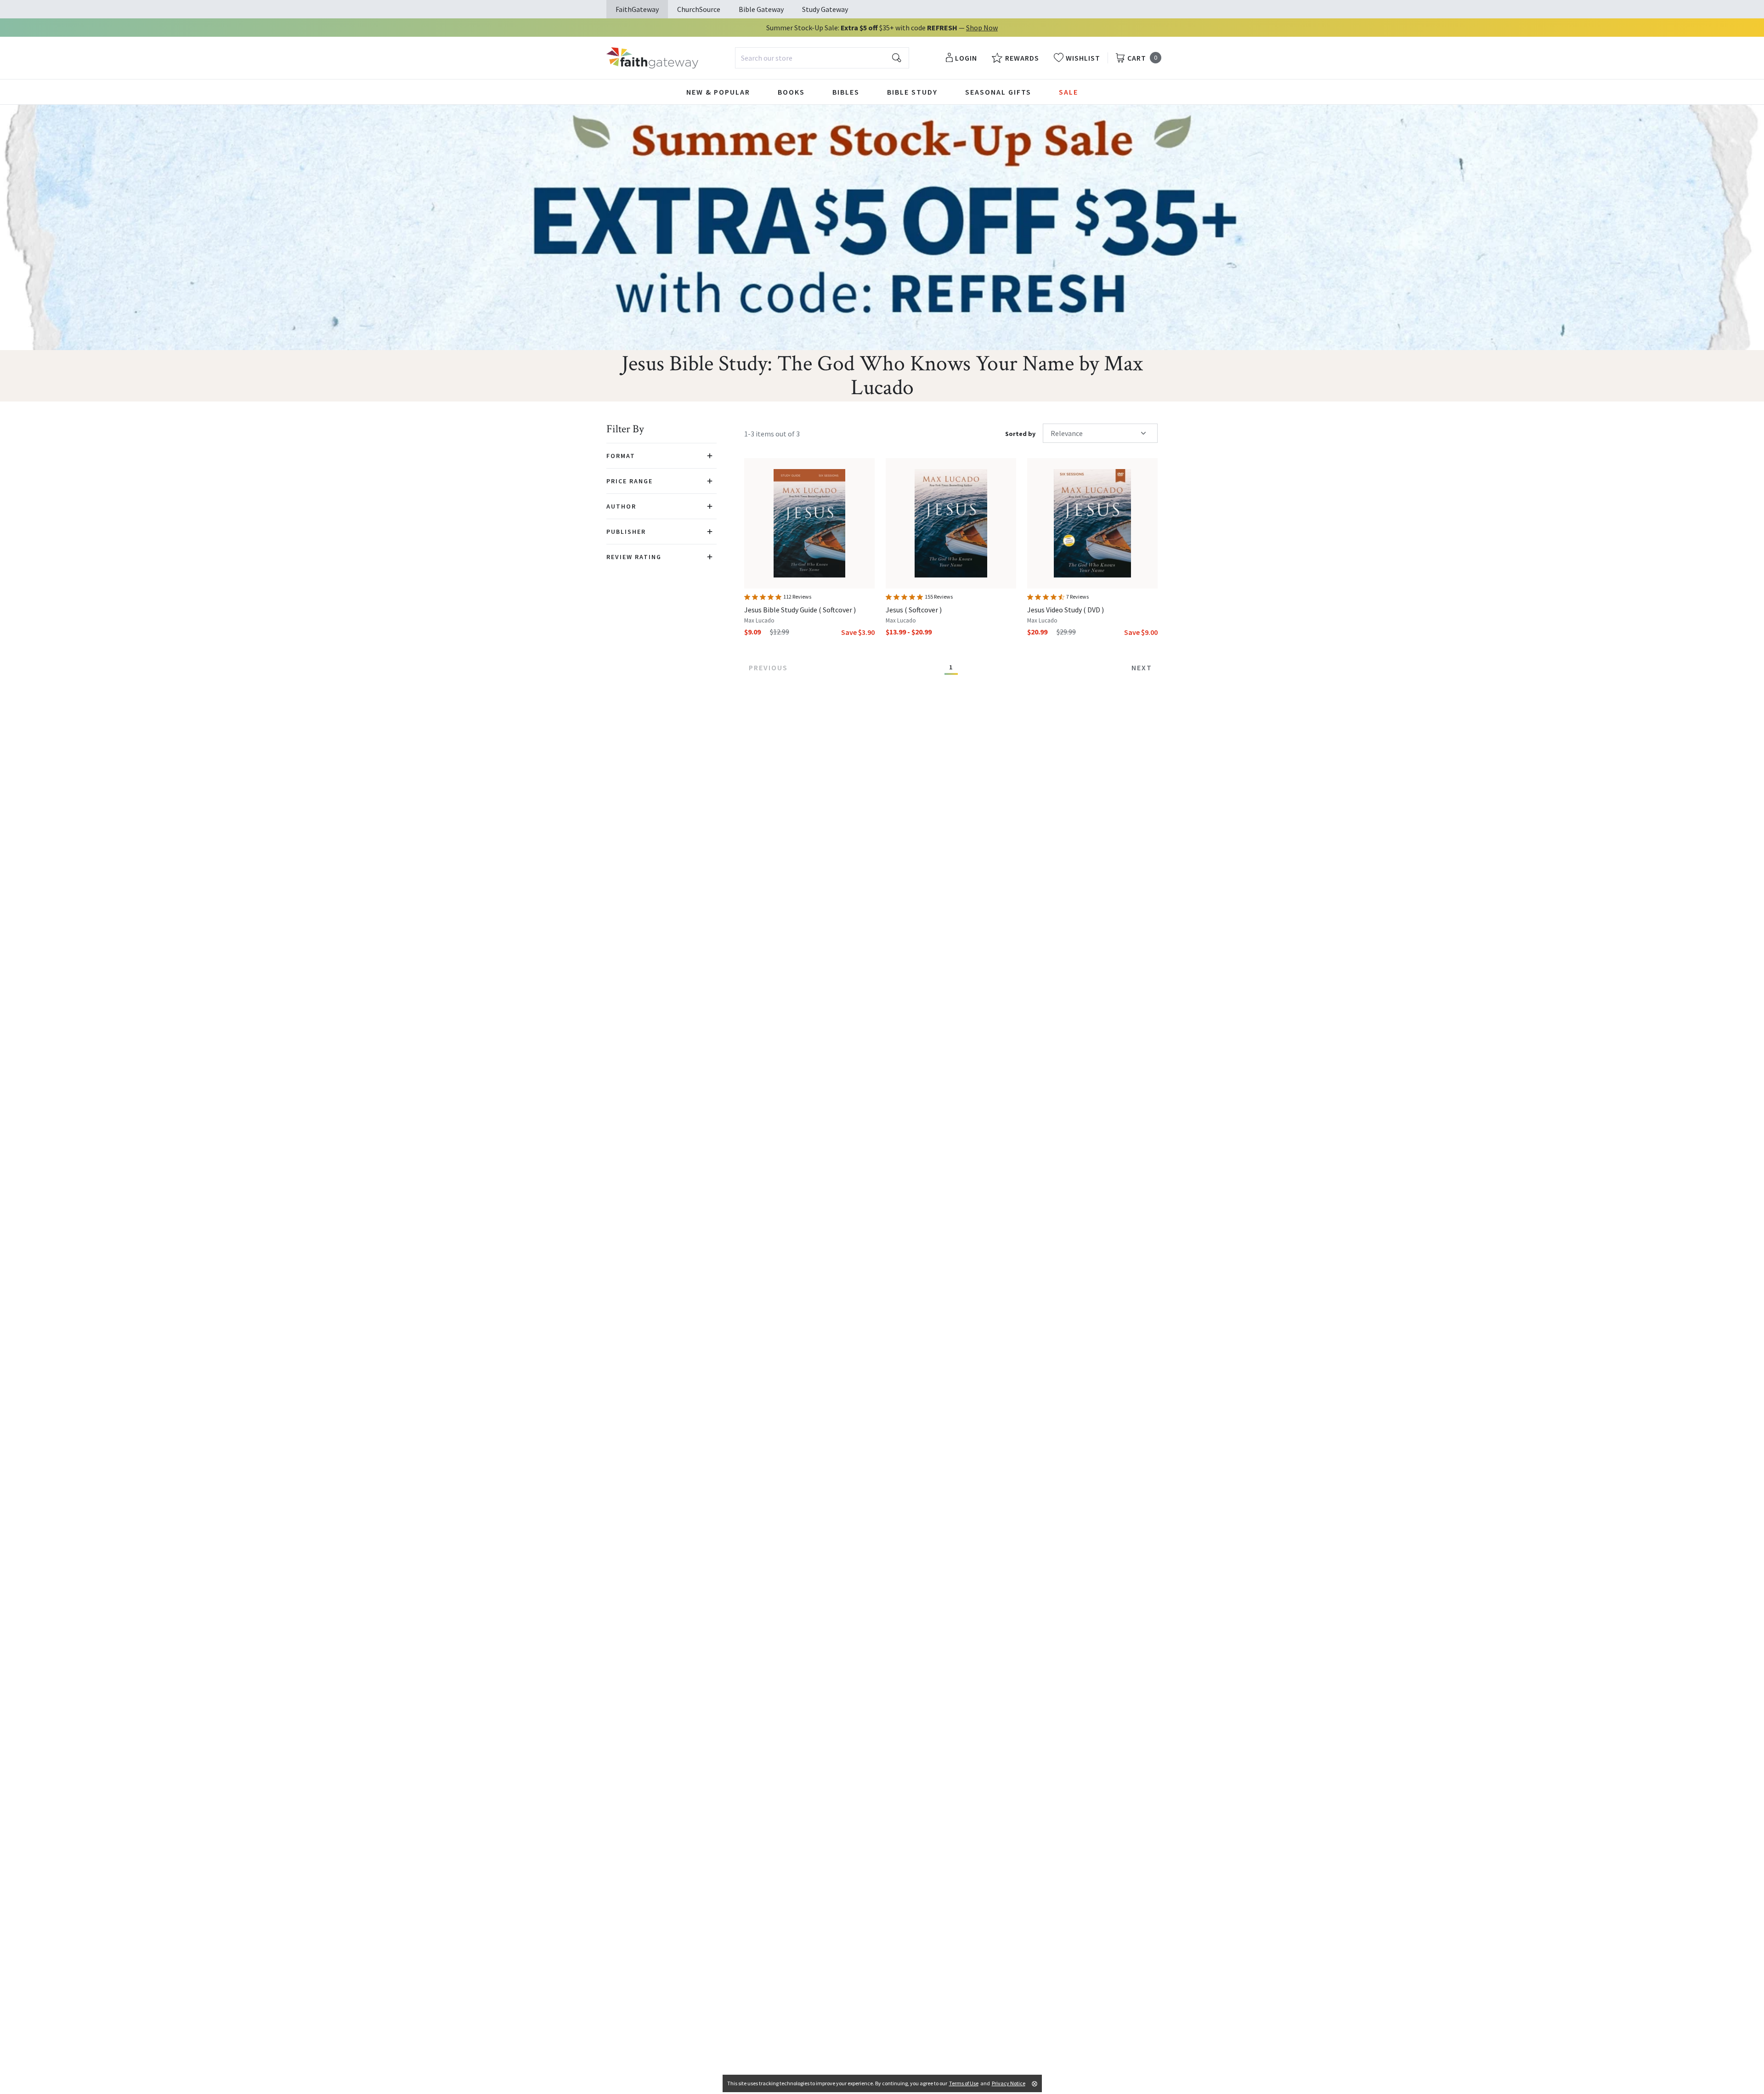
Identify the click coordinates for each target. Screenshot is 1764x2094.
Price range (630, 481)
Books (791, 92)
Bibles (846, 92)
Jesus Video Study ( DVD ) (1066, 610)
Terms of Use (964, 2083)
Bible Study (912, 92)
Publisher (626, 532)
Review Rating (634, 557)
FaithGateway (637, 9)
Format (621, 456)
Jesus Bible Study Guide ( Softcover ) (800, 610)
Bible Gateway (761, 9)
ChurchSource (699, 9)
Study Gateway (825, 9)
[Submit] (897, 58)
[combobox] (822, 58)
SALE (1069, 92)
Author (621, 506)
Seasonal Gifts (998, 92)
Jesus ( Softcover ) (914, 610)
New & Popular (718, 92)
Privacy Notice (1009, 2083)
